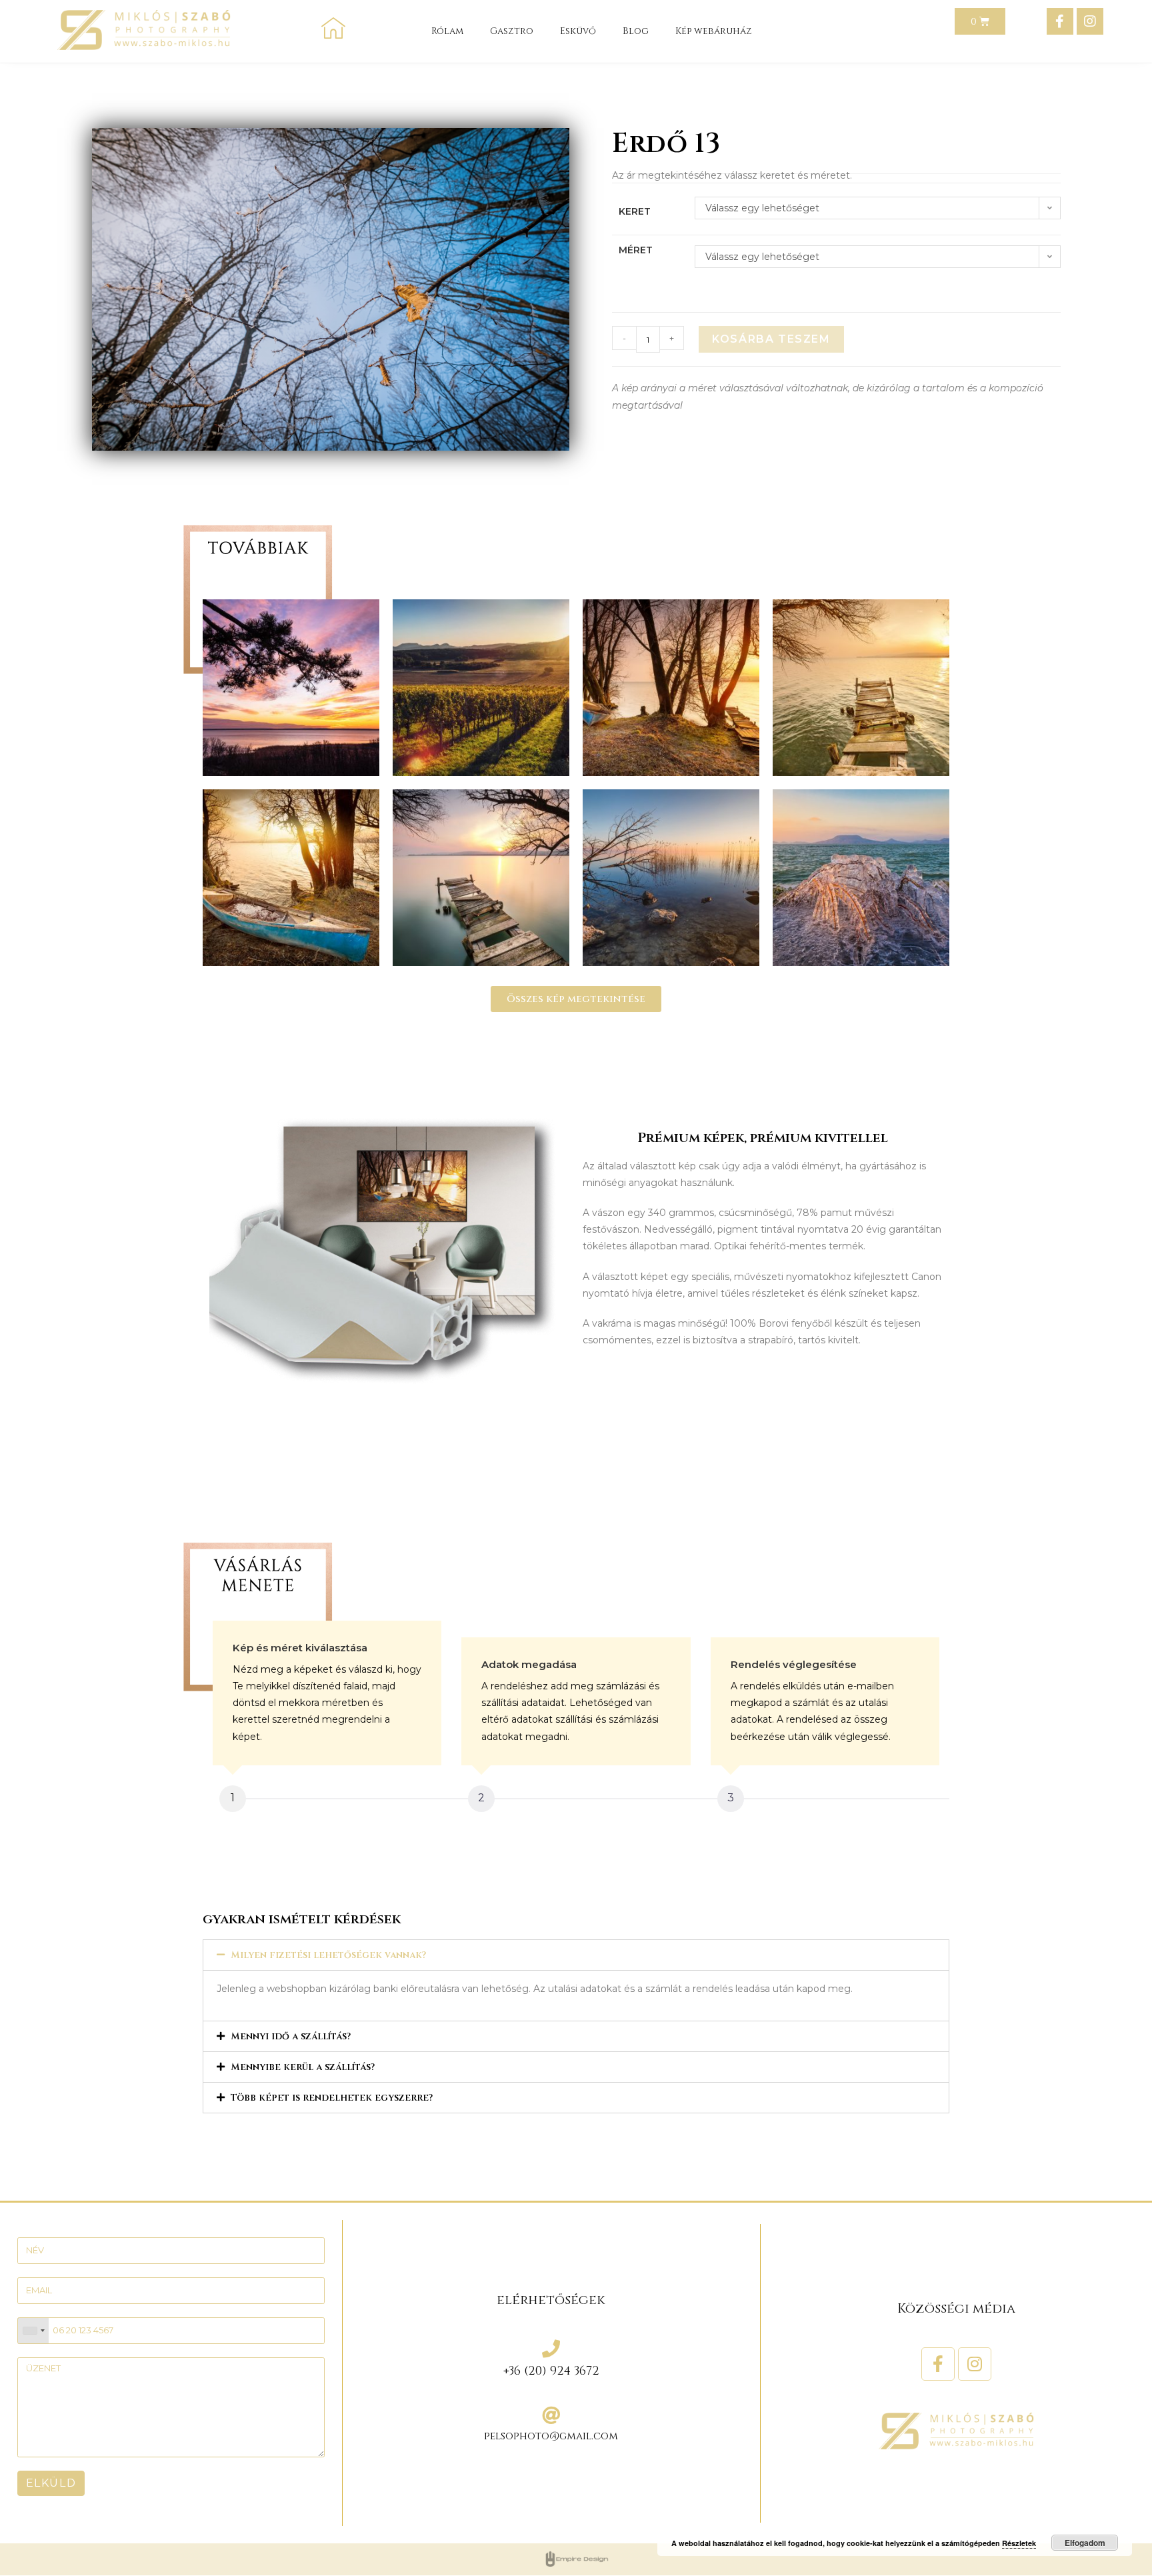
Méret (636, 250)
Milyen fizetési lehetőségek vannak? (328, 1955)
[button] (576, 999)
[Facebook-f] (1060, 21)
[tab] (576, 1955)
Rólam (447, 31)
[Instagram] (1090, 21)
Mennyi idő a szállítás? (291, 2036)
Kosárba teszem (771, 339)
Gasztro (512, 31)
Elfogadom (1085, 2543)
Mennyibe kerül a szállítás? (303, 2067)
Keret (635, 211)
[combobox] (33, 2331)
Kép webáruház (714, 31)
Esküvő (578, 31)
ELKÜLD (51, 2483)
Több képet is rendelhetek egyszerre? (332, 2098)
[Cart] (980, 21)
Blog (636, 31)
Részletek (1019, 2543)
